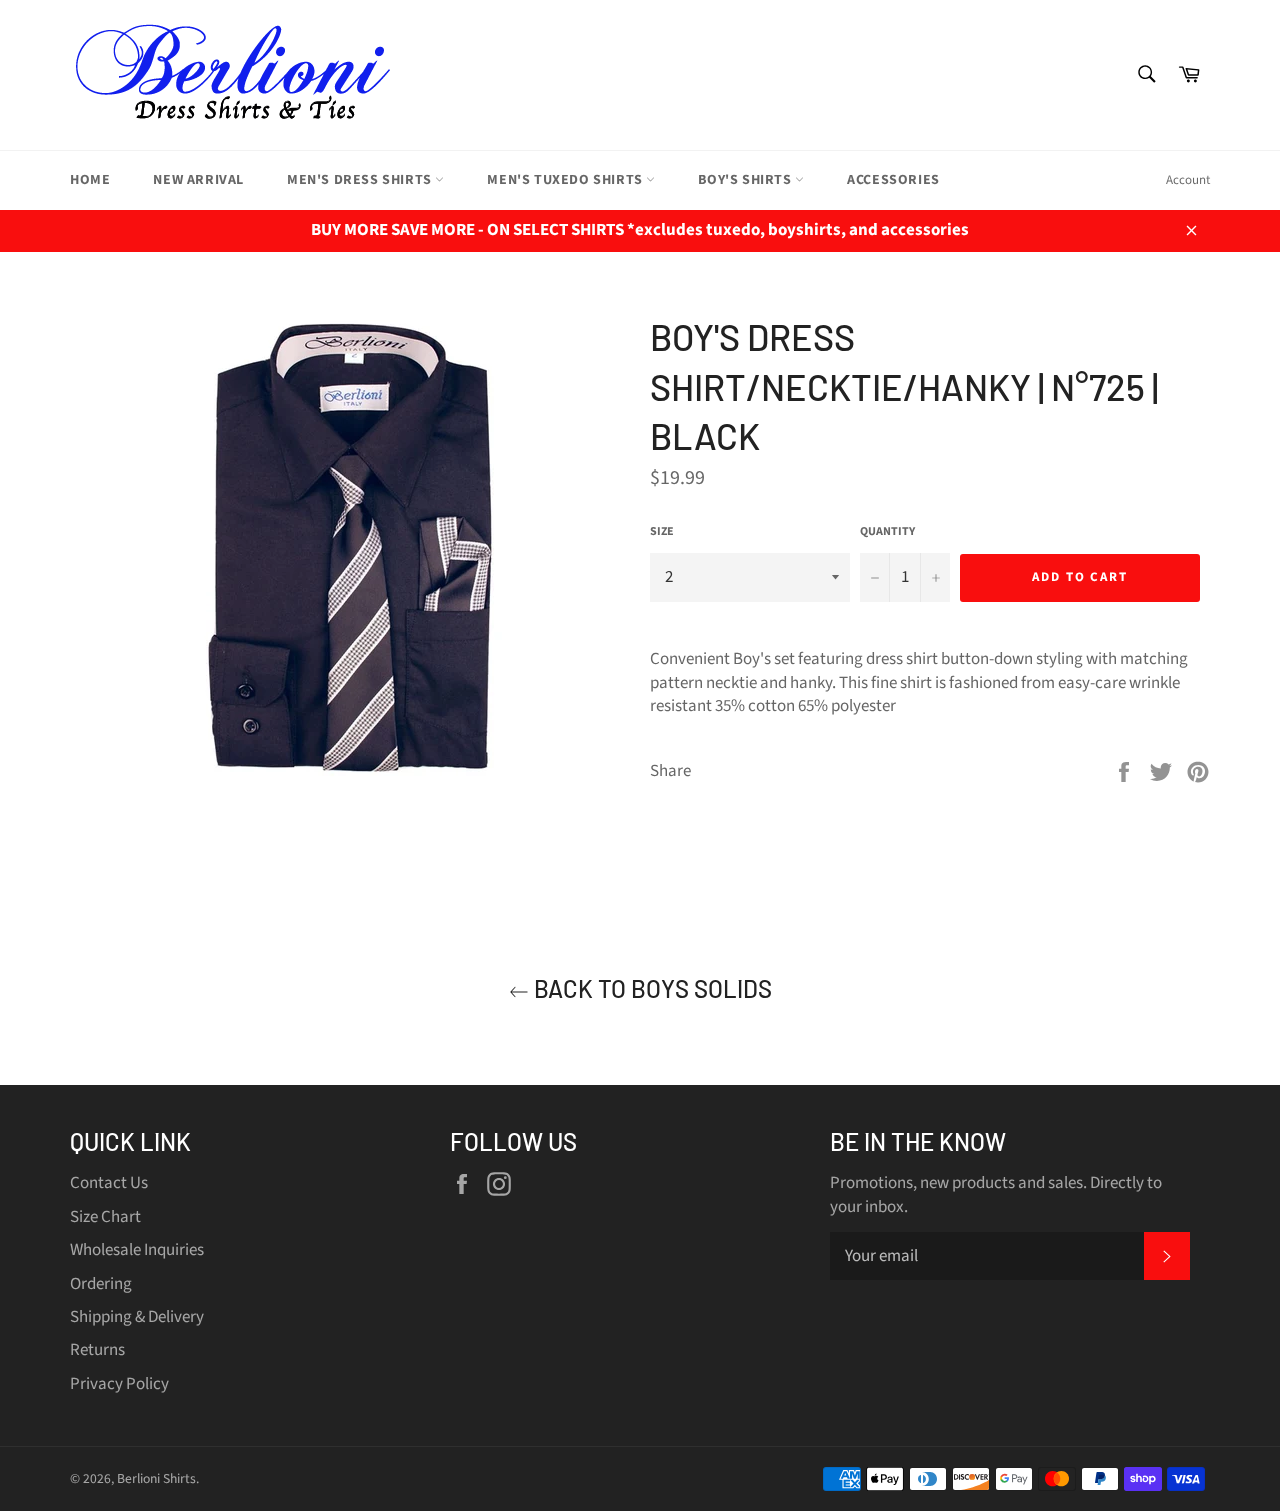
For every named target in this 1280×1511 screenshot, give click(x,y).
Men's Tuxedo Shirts (566, 180)
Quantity (887, 532)
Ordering (101, 1284)
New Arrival (198, 180)
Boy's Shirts (746, 180)
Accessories (893, 180)
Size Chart (105, 1217)
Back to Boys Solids (650, 988)
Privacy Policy (119, 1384)
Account (1188, 180)
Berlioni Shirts (156, 1478)
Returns (97, 1350)
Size (662, 532)
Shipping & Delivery (137, 1317)
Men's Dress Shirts (361, 180)
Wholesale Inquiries (137, 1250)
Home (90, 180)
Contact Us (109, 1183)
